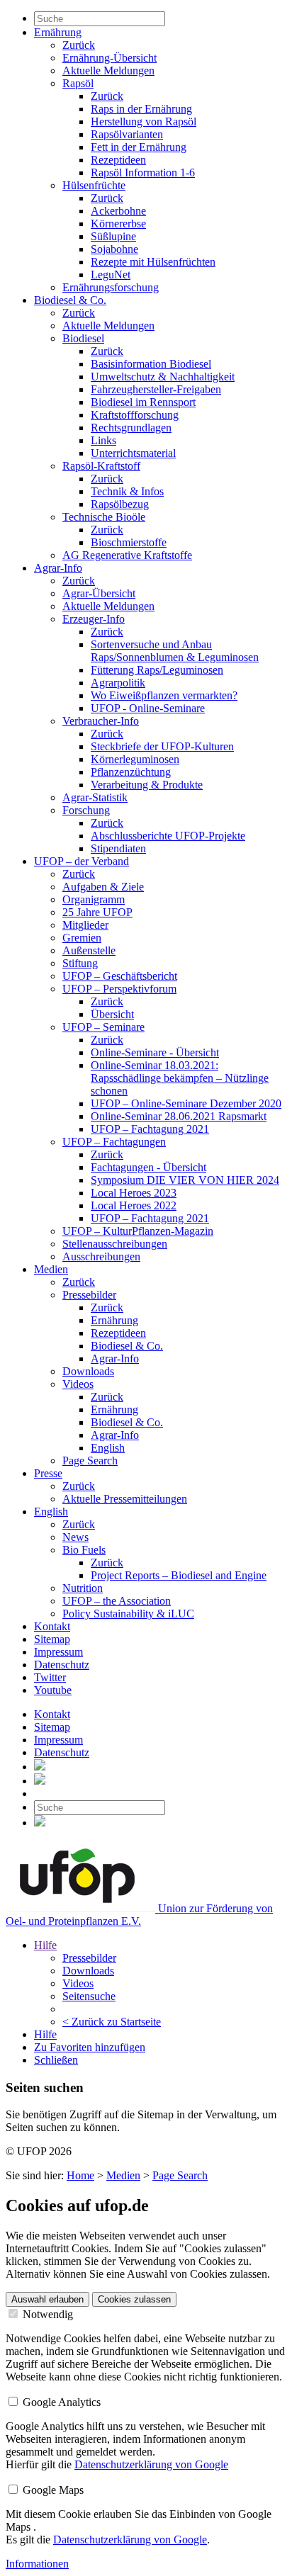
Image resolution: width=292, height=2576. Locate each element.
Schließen (56, 2060)
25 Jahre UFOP (97, 912)
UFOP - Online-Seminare (148, 708)
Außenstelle (89, 950)
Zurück (79, 45)
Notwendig (46, 2314)
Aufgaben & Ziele (103, 887)
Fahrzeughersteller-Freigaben (156, 389)
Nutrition (83, 1588)
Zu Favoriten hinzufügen (90, 2047)
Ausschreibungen (101, 1256)
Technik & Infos (127, 491)
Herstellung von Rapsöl (144, 122)
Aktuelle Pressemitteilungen (125, 1499)
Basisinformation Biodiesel (151, 364)
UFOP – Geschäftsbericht (120, 976)
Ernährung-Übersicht (109, 58)
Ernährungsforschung (111, 287)
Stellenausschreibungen (115, 1244)
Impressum (58, 1652)
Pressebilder (89, 1295)
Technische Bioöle (104, 517)
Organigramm (94, 899)
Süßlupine (113, 236)
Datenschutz (62, 1665)
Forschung (86, 810)
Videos (78, 1384)
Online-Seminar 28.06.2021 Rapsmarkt (179, 1116)
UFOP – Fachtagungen (114, 1142)
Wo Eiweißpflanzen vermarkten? (164, 695)
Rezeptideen (118, 160)
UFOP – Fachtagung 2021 (150, 1129)
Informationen (37, 2564)
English (108, 1448)
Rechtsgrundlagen (131, 428)
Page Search (90, 1461)
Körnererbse (118, 224)
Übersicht (112, 1014)
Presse (48, 1473)
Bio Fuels (84, 1550)
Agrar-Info (58, 568)
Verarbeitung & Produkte (147, 785)
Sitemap (52, 1639)
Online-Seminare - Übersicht (155, 1052)
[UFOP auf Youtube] (40, 1781)
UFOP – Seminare (103, 1027)
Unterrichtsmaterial (133, 453)
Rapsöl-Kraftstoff (101, 466)
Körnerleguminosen (135, 759)
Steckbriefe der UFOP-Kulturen (162, 746)
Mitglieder (85, 925)
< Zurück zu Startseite (112, 2022)
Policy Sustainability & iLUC (128, 1614)
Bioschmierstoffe (129, 542)
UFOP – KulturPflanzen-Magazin (138, 1231)
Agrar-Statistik (95, 797)
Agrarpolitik (118, 683)
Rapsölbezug (120, 504)
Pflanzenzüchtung (131, 772)
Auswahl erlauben (47, 2299)
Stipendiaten (118, 848)
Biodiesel (83, 338)
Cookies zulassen (134, 2299)
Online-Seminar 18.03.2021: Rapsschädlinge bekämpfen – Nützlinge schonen (180, 1078)
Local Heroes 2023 (134, 1193)
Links (103, 440)
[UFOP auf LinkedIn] (40, 1767)
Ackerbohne (118, 211)
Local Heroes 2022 (134, 1205)
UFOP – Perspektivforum (119, 989)
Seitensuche (89, 1996)
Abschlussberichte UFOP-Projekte (168, 836)
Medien (51, 1269)
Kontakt (52, 1626)
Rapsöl (78, 83)
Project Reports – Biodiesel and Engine (179, 1575)
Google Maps (52, 2490)
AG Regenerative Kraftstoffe (127, 555)
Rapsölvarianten (127, 134)
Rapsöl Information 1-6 (143, 173)
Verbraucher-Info (101, 721)
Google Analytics (60, 2402)
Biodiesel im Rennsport (143, 402)
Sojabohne (114, 249)
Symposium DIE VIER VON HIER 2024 (185, 1180)
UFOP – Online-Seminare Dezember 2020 (186, 1103)
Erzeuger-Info (94, 619)
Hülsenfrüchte (94, 185)
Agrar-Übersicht (99, 593)
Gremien (82, 938)
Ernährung (58, 32)
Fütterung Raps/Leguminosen (157, 670)
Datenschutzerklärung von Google (151, 2464)
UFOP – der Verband (82, 861)
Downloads (88, 1371)
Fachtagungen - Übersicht (148, 1167)
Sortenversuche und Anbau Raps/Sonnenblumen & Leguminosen (175, 651)
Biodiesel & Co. (70, 300)
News (75, 1537)
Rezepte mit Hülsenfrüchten (153, 262)
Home (80, 2175)
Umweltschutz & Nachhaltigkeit (163, 377)
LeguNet (111, 275)
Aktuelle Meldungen (108, 70)
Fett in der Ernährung (139, 147)
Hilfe (45, 1945)
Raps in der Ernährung (141, 109)
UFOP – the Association (117, 1601)
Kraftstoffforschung (135, 415)
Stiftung (80, 963)
